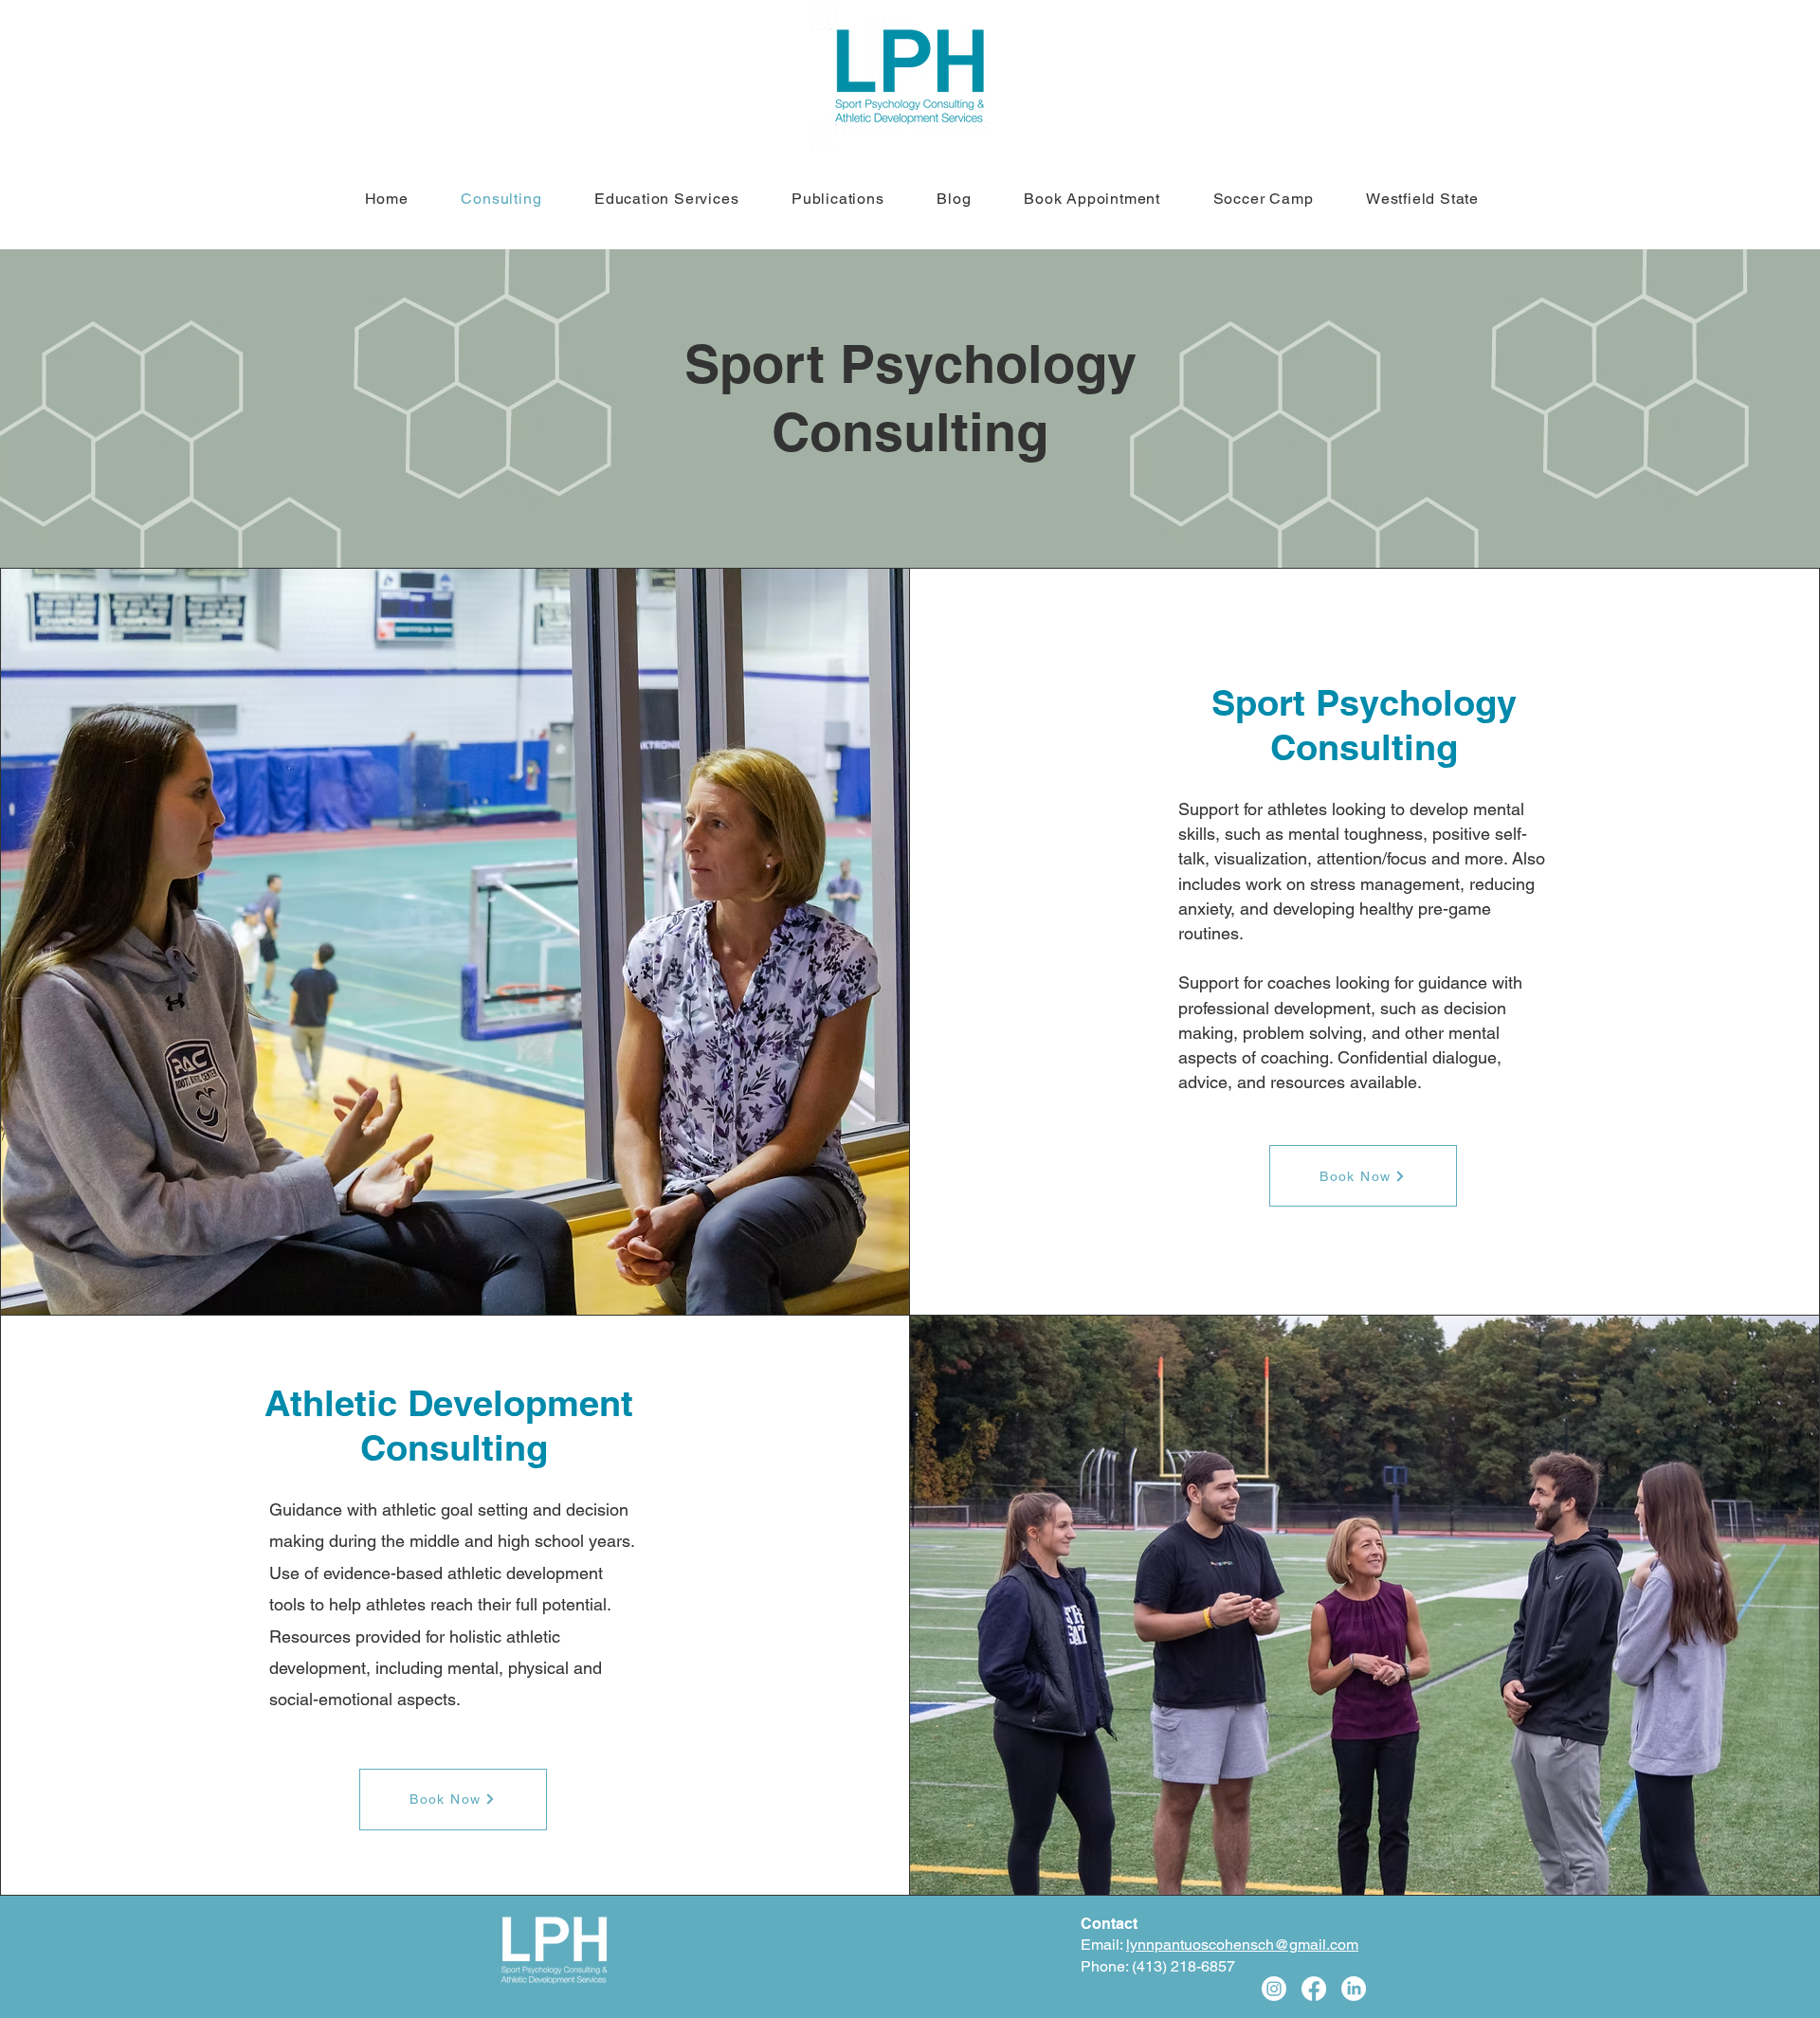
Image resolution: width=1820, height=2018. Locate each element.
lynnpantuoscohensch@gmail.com (1242, 1945)
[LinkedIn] (1354, 1989)
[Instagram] (1274, 1989)
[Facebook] (1314, 1989)
